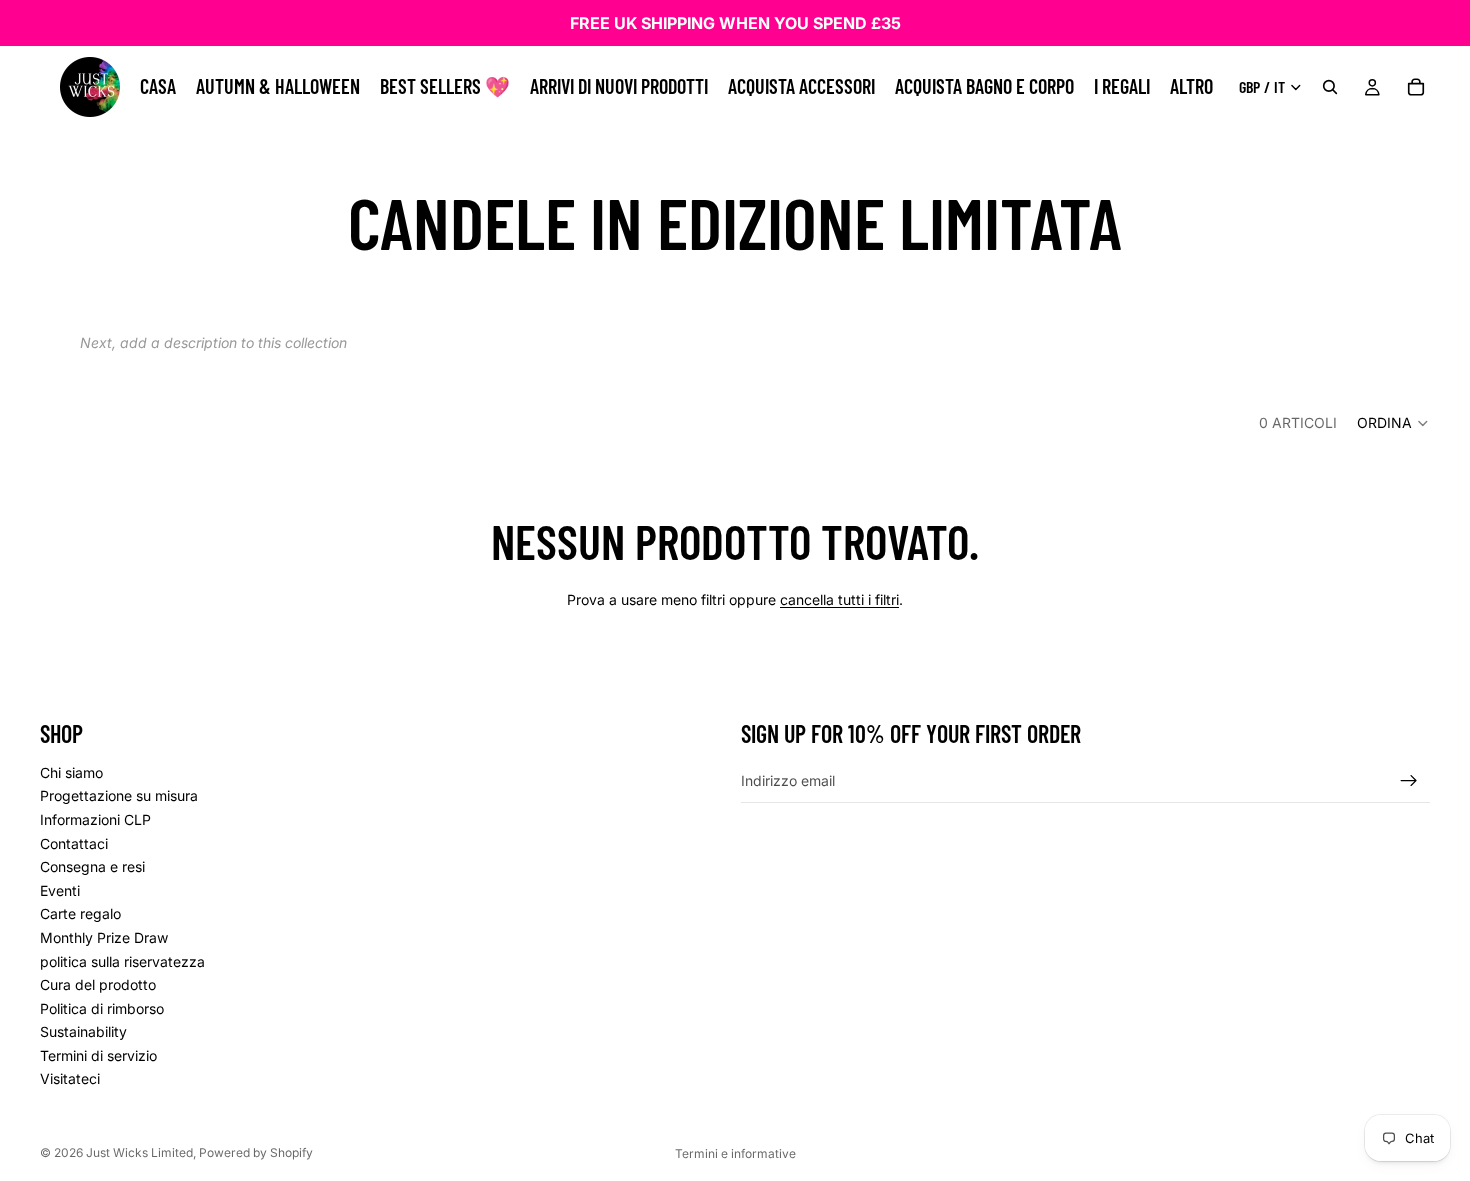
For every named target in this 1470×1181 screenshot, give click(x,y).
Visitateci (70, 1078)
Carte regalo (80, 913)
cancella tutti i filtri (839, 599)
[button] (1393, 423)
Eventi (60, 889)
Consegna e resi (92, 866)
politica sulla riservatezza (122, 960)
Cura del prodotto (98, 984)
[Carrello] (1416, 87)
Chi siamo (71, 771)
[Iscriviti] (1409, 780)
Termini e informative (735, 1153)
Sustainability (83, 1031)
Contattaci (74, 842)
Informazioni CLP (95, 819)
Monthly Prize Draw (104, 936)
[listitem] (1191, 87)
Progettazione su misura (119, 795)
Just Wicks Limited (139, 1152)
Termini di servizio (98, 1054)
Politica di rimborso (102, 1007)
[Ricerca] (1330, 87)
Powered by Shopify (256, 1152)
